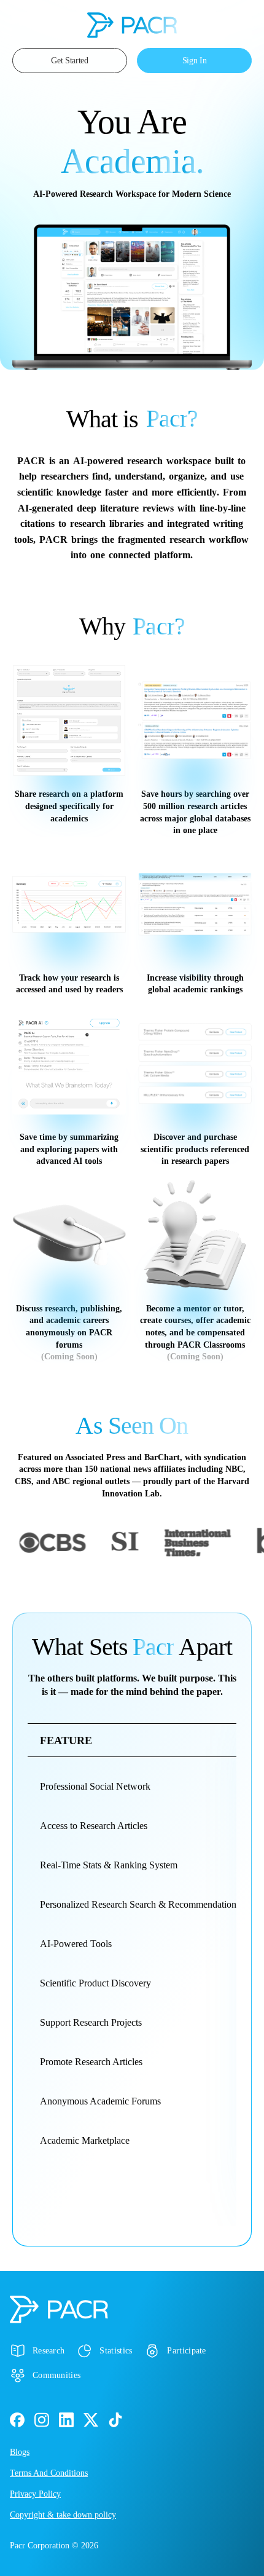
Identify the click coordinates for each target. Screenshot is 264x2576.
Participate (186, 2351)
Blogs (20, 2452)
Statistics (116, 2351)
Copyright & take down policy (63, 2515)
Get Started (70, 61)
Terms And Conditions (49, 2473)
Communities (56, 2375)
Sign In (195, 61)
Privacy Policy (35, 2494)
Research (49, 2351)
